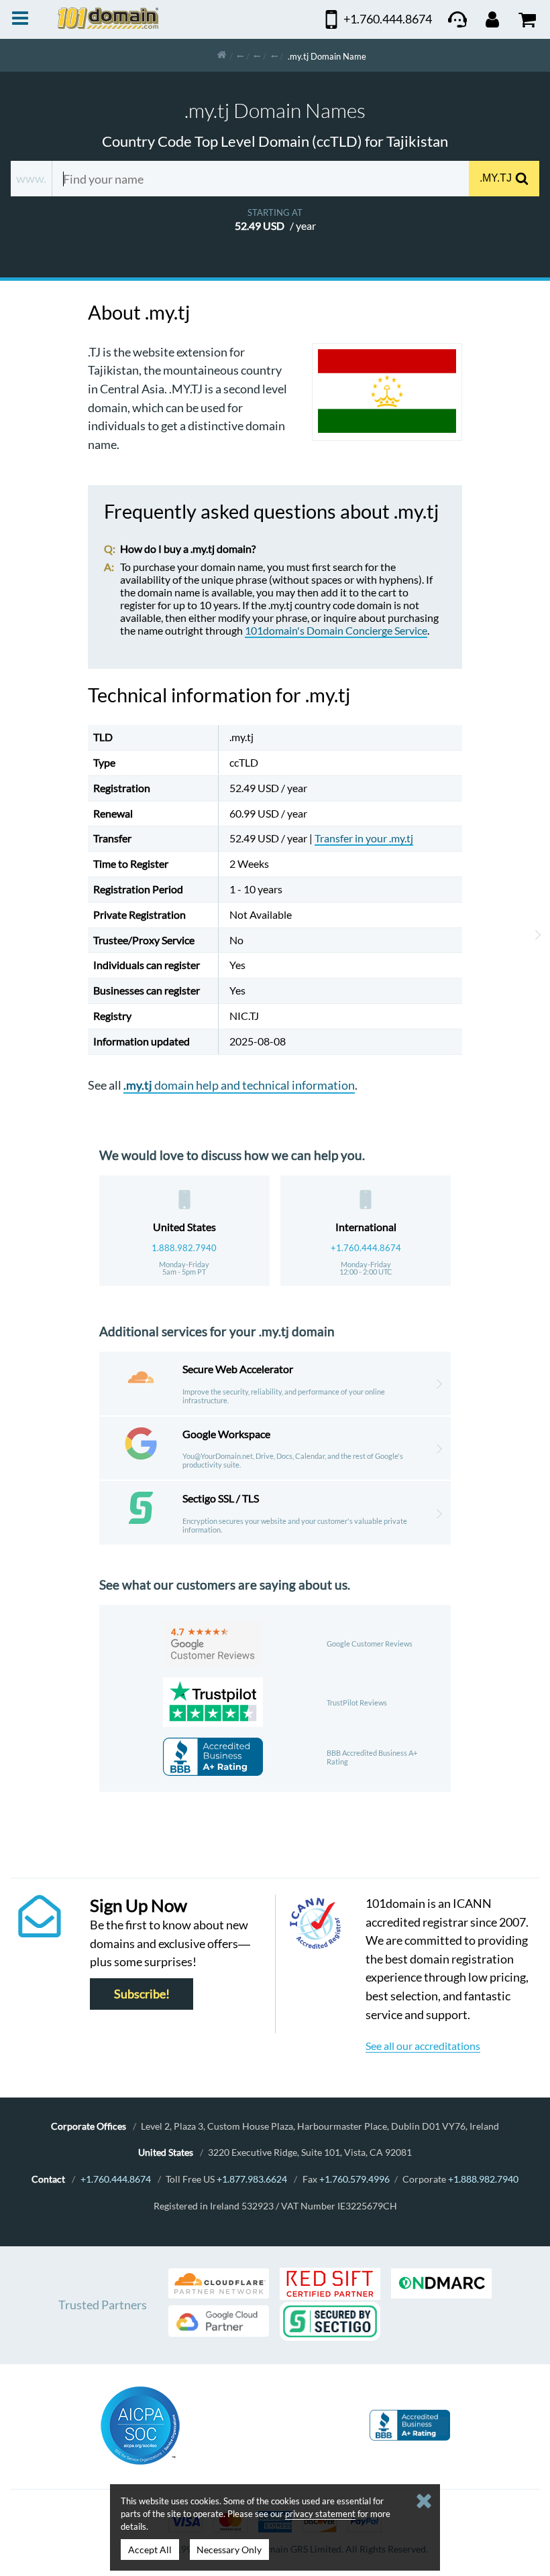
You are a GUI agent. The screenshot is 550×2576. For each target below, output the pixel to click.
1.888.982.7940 (184, 1248)
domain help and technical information (239, 1085)
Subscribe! (142, 1994)
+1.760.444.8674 (366, 1248)
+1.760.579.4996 (354, 2179)
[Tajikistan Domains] (274, 55)
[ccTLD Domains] (240, 55)
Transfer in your (364, 838)
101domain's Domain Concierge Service (336, 630)
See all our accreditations (423, 2046)
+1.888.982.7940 (483, 2179)
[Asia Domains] (257, 55)
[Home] (222, 55)
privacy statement (320, 2514)
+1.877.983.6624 (252, 2179)
